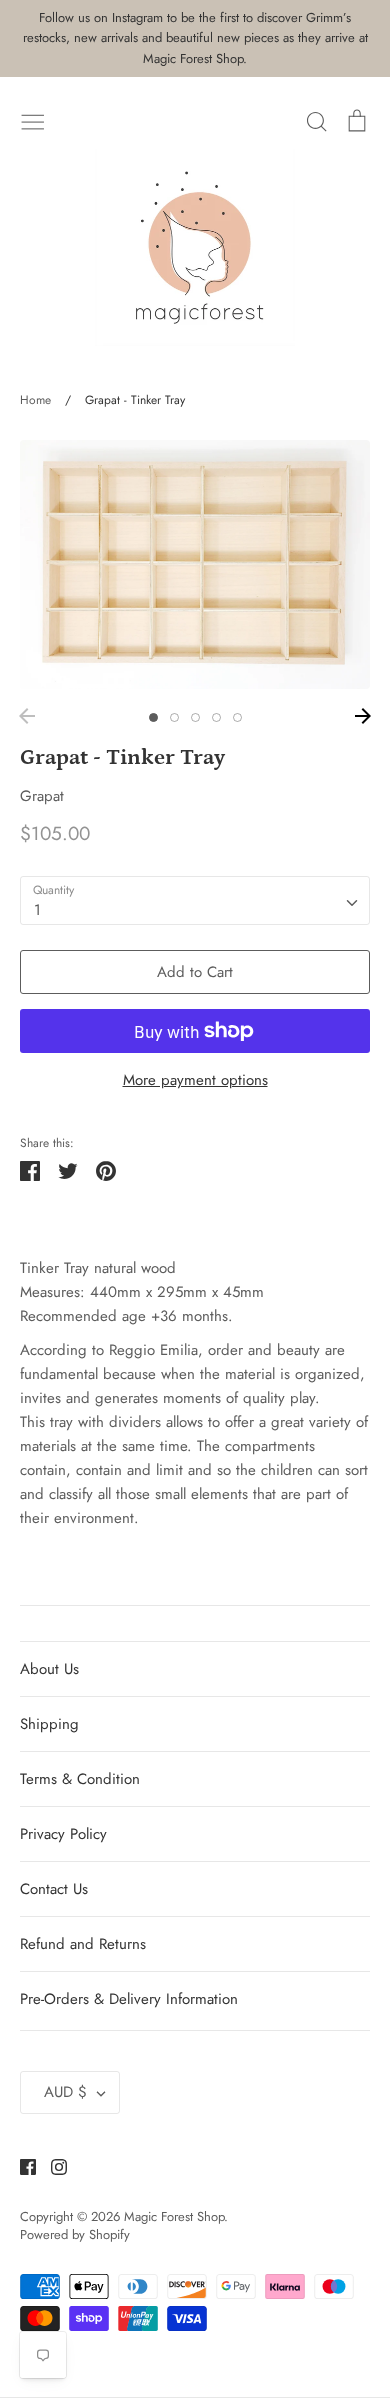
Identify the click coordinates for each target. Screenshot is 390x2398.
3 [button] (195, 717)
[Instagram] (51, 2166)
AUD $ (65, 2092)
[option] (195, 564)
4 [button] (216, 717)
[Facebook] (20, 2166)
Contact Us (54, 1889)
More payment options (195, 1080)
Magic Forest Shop (174, 2216)
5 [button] (237, 717)
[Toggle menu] (33, 120)
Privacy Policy (63, 1834)
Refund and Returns (83, 1944)
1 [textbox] (37, 910)
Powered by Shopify (75, 2234)
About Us (49, 1669)
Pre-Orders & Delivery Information (129, 1999)
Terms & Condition (80, 1779)
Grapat (42, 796)
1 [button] (153, 717)
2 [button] (174, 717)
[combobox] (195, 901)
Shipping (49, 1724)
